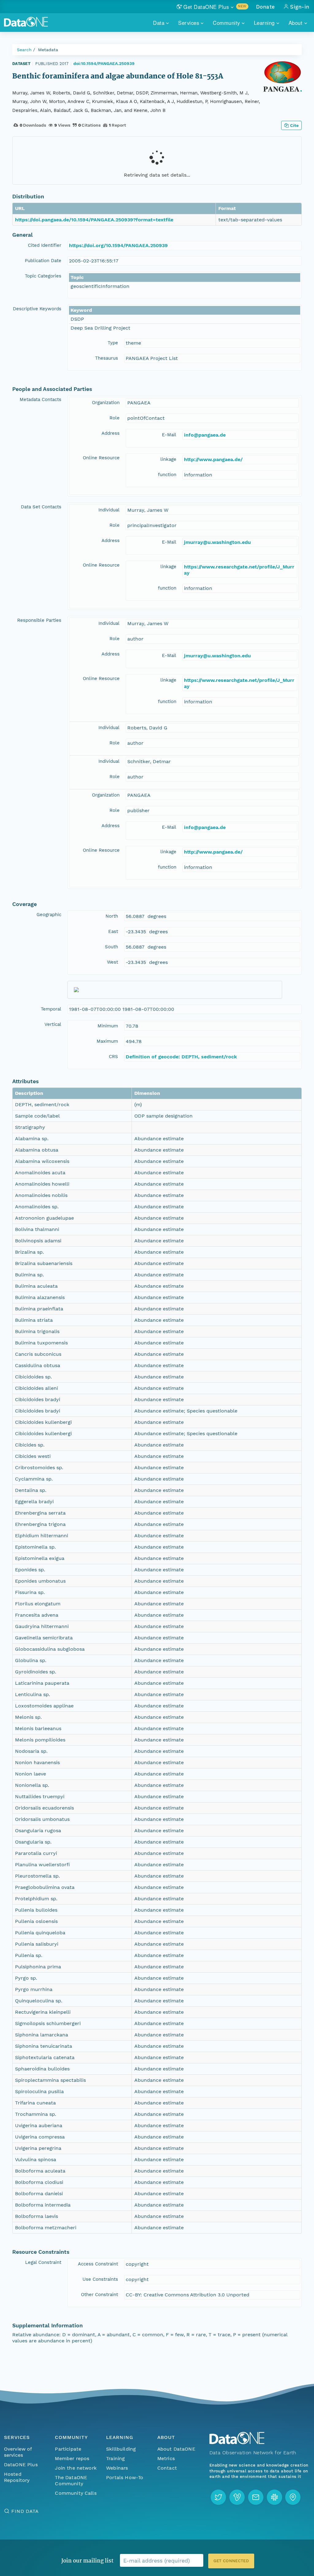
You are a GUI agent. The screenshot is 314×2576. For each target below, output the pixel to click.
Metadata (48, 50)
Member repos (72, 2458)
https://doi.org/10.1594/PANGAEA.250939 (118, 245)
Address (111, 433)
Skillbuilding (121, 2449)
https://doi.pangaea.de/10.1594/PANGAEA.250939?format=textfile (94, 220)
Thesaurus (107, 358)
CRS (113, 1057)
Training (115, 2458)
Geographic (49, 915)
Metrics (166, 2458)
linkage (168, 459)
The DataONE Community (71, 2480)
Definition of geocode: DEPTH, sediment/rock (181, 1057)
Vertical (53, 1024)
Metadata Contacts (40, 399)
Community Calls (76, 2493)
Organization (106, 403)
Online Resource (101, 458)
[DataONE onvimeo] (237, 2497)
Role (115, 418)
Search (24, 50)
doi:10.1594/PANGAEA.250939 (104, 63)
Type (113, 343)
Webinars (117, 2468)
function (167, 475)
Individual (109, 510)
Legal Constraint (43, 2262)
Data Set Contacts (41, 507)
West (113, 962)
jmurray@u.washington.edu (217, 542)
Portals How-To (125, 2477)
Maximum (107, 1041)
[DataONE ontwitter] (218, 2497)
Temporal (51, 1009)
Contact (167, 2468)
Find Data (25, 2511)
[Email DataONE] (256, 2497)
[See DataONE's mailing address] (293, 2497)
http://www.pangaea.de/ (213, 459)
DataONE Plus (21, 2465)
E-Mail (169, 435)
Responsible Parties (39, 620)
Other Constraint (100, 2295)
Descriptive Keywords (37, 309)
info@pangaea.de (205, 435)
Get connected (231, 2561)
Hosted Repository (17, 2477)
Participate (68, 2449)
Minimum (108, 1026)
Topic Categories (43, 276)
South (111, 947)
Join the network (76, 2468)
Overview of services (18, 2452)
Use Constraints (100, 2279)
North (112, 916)
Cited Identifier (45, 245)
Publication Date (43, 261)
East (113, 931)
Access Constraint (98, 2264)
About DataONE (176, 2449)
